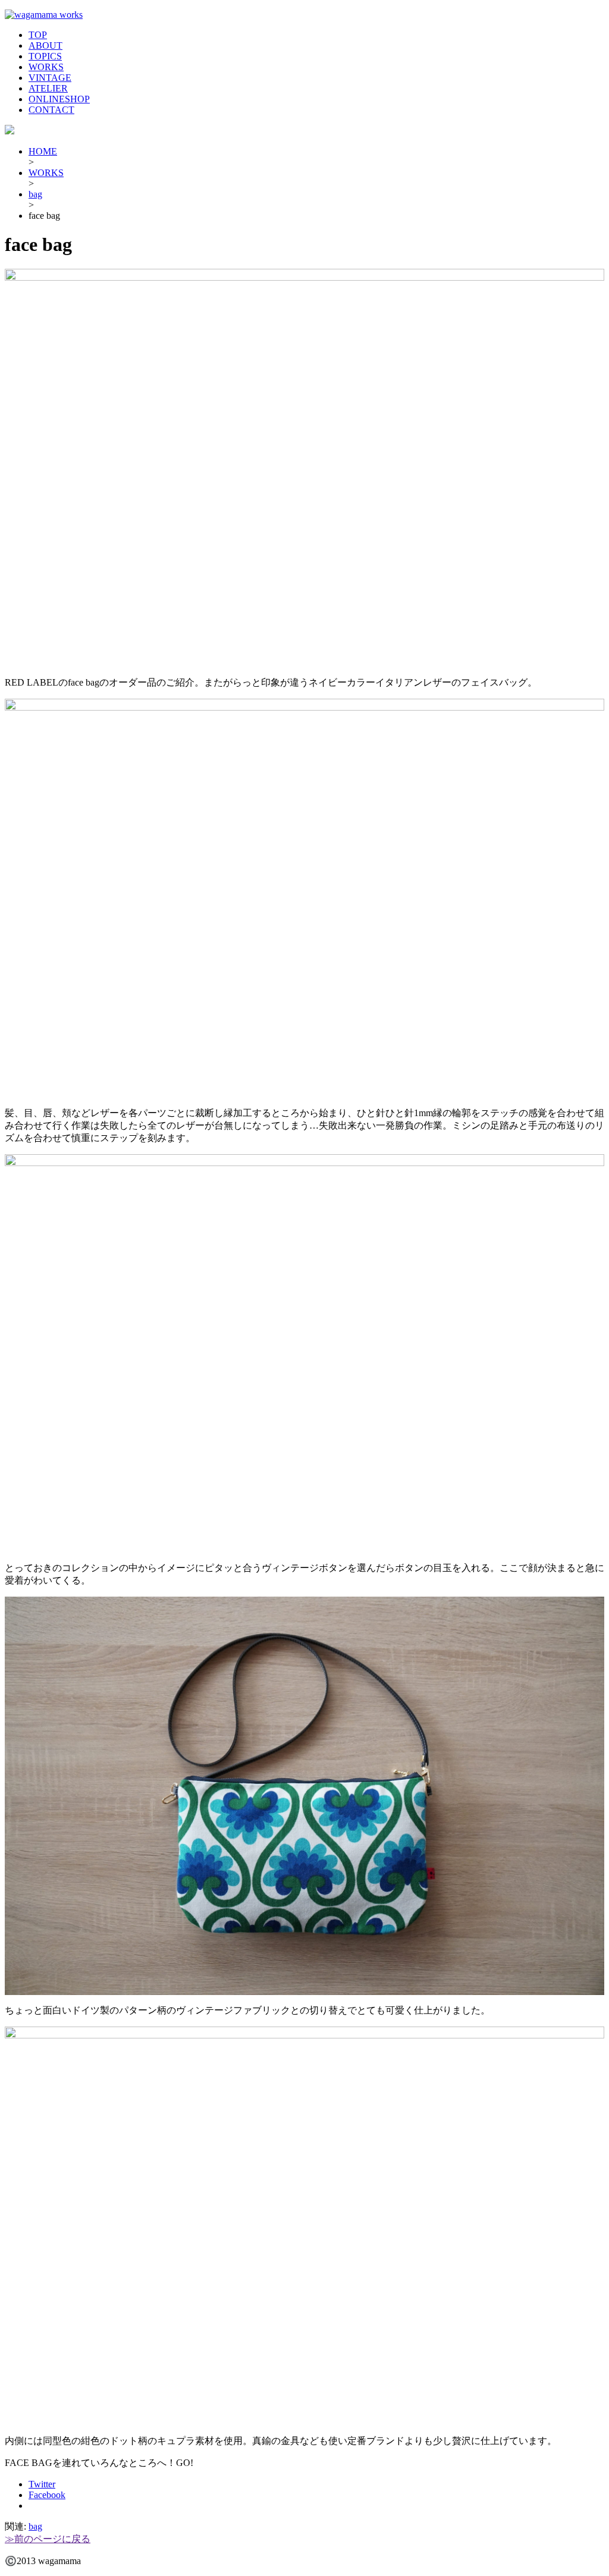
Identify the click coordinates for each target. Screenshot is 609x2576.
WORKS (46, 67)
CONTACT (51, 110)
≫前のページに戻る (48, 2539)
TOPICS (45, 56)
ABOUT (45, 45)
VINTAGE (50, 78)
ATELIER (48, 88)
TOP (38, 35)
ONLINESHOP (59, 99)
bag (35, 194)
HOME (43, 151)
